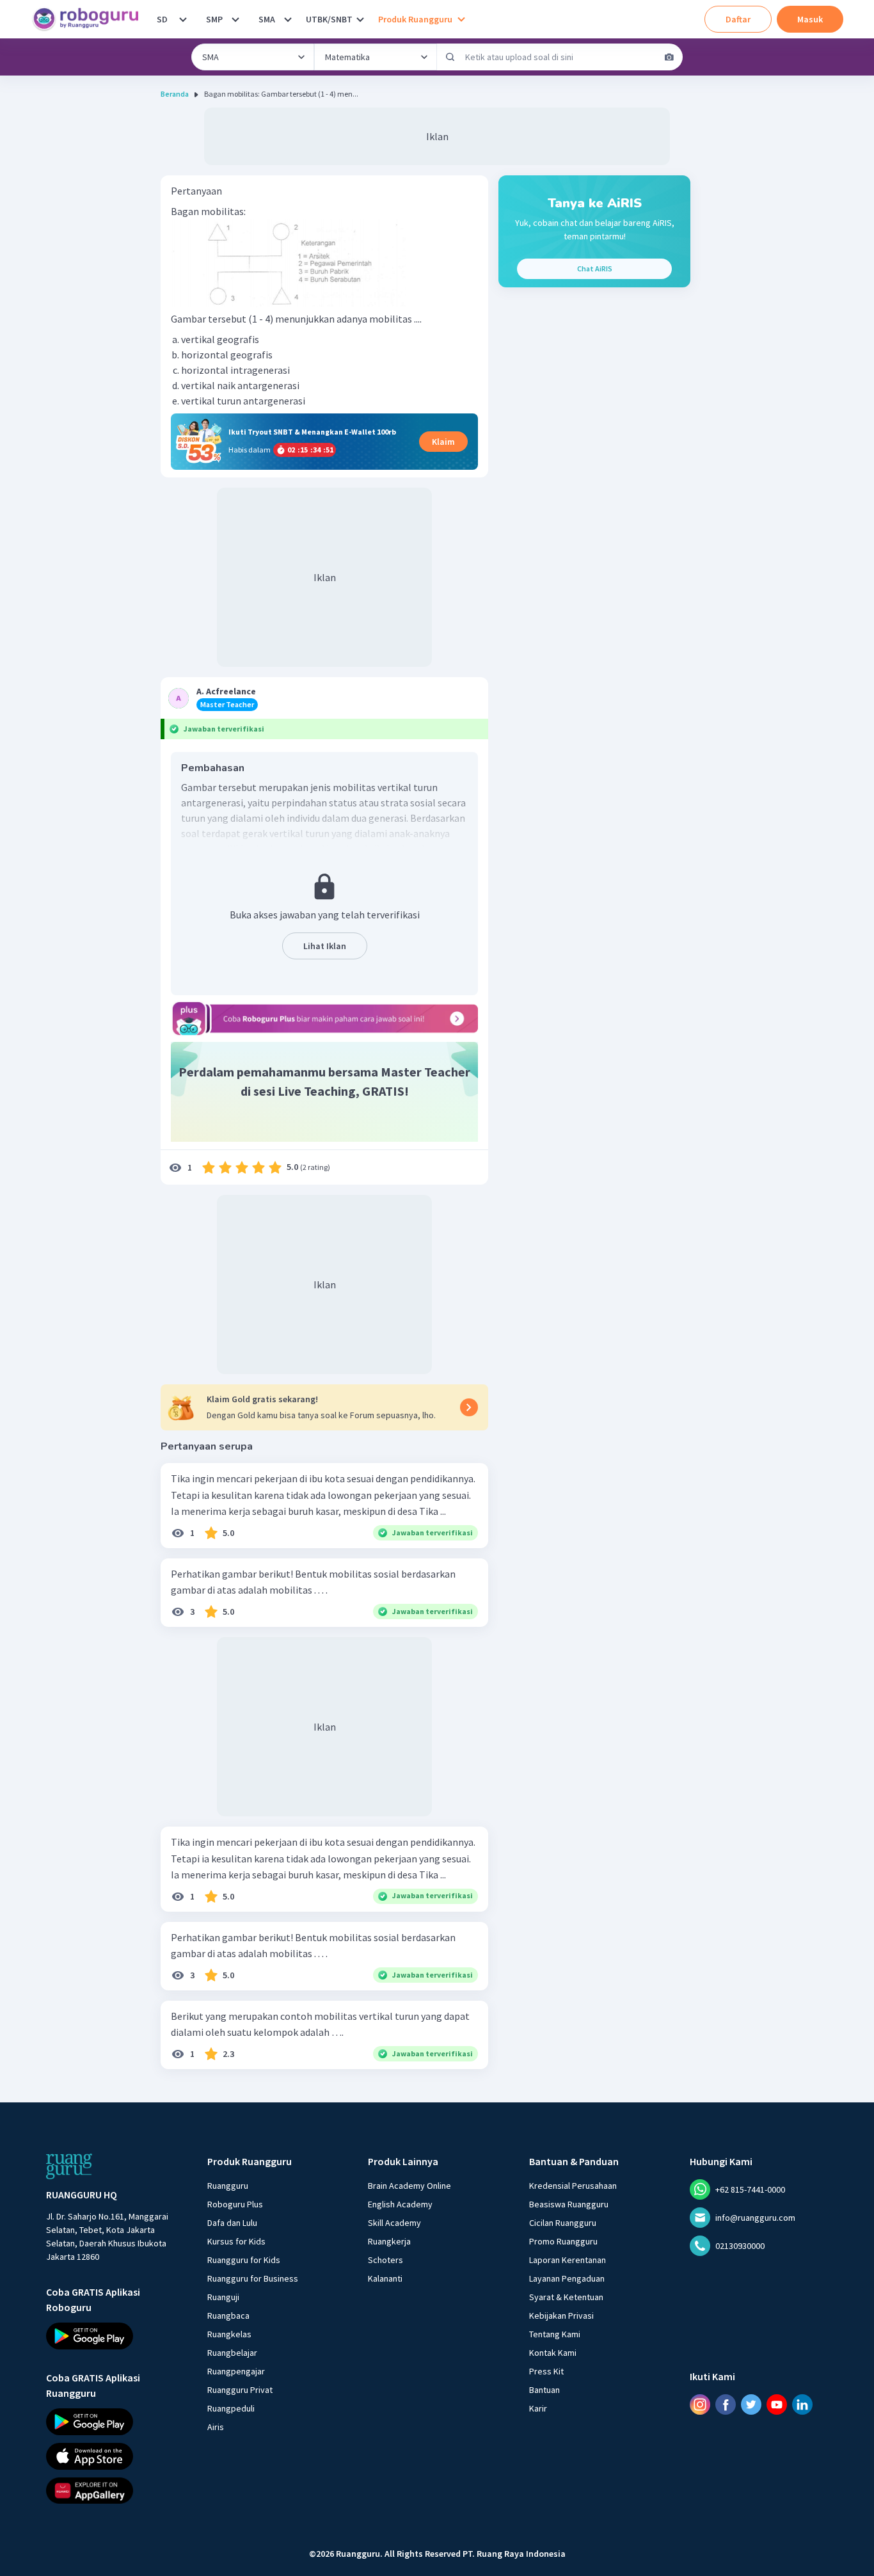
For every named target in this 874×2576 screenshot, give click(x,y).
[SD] (183, 19)
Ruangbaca (228, 2316)
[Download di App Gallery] (115, 2491)
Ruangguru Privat (240, 2390)
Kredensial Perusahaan (573, 2186)
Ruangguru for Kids (244, 2260)
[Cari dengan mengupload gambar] (669, 57)
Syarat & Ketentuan (566, 2297)
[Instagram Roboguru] (700, 2404)
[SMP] (235, 19)
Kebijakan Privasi (561, 2316)
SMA (267, 19)
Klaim (443, 442)
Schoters (385, 2260)
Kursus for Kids (236, 2241)
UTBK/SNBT (329, 19)
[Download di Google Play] (115, 2336)
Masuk (810, 19)
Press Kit (546, 2371)
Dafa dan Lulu (232, 2223)
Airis (216, 2427)
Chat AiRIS (595, 268)
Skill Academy (394, 2223)
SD (162, 19)
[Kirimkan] (450, 57)
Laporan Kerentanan (568, 2260)
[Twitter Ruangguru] (751, 2404)
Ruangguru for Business (253, 2278)
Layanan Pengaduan (567, 2278)
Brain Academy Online (409, 2186)
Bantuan (544, 2390)
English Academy (400, 2204)
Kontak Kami (553, 2353)
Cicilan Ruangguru (563, 2223)
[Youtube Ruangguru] (777, 2404)
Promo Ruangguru (563, 2241)
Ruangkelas (229, 2334)
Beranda (175, 94)
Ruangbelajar (232, 2353)
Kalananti (385, 2278)
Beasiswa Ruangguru (569, 2204)
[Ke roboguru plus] (324, 1018)
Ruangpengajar (236, 2371)
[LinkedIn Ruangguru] (802, 2404)
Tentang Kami (555, 2334)
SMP (214, 19)
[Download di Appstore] (115, 2456)
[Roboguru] (90, 19)
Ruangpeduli (231, 2408)
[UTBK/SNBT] (360, 19)
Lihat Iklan (325, 946)
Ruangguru (228, 2186)
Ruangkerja (389, 2241)
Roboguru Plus (235, 2204)
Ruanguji (223, 2297)
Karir (538, 2408)
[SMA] (288, 19)
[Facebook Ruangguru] (726, 2404)
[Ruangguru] (69, 2166)
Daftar (738, 19)
